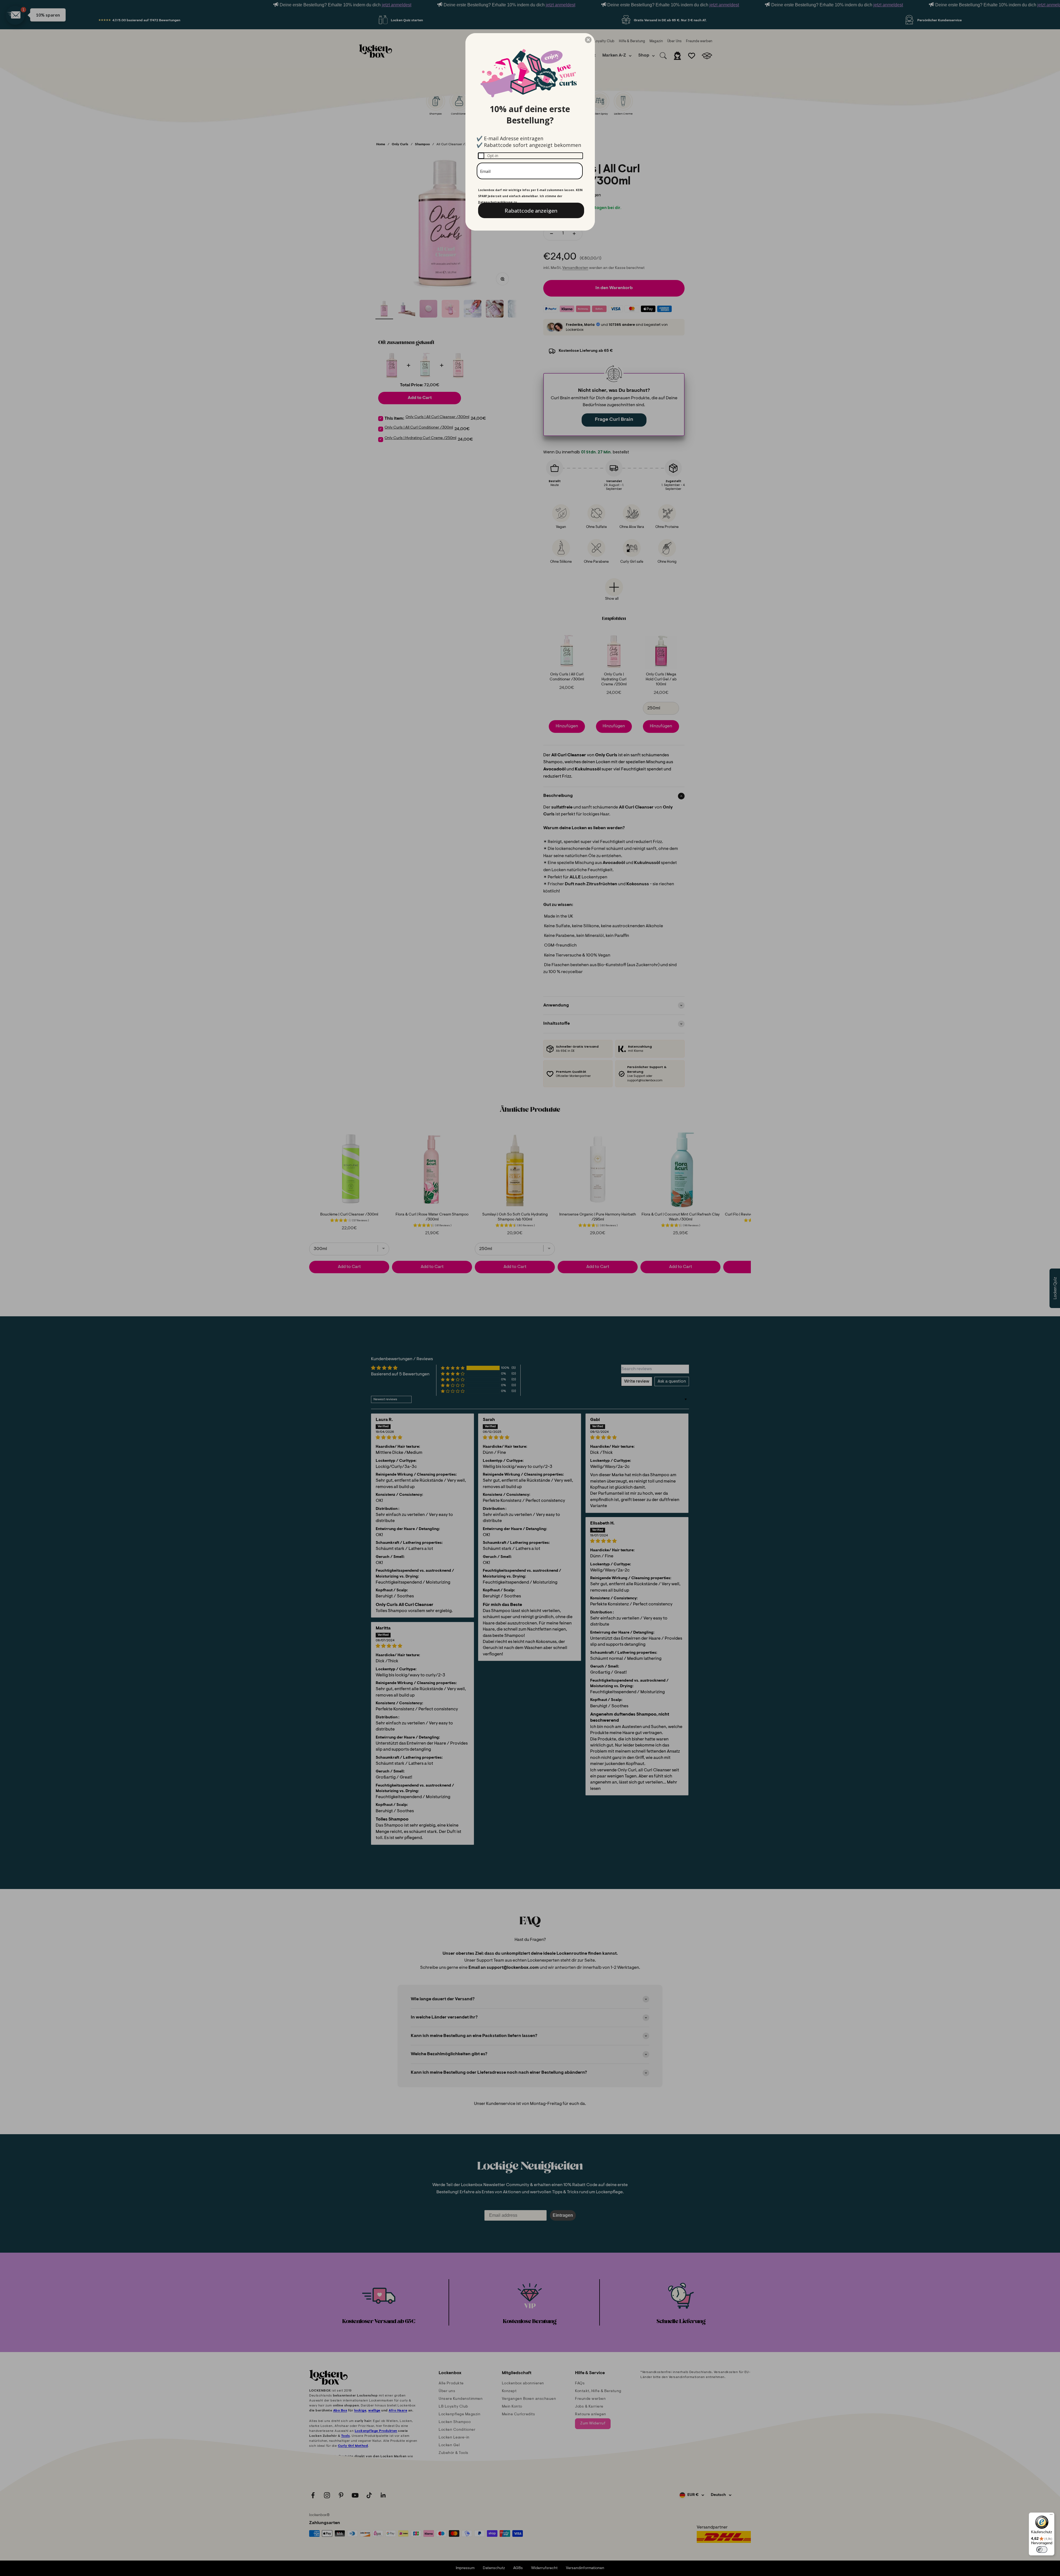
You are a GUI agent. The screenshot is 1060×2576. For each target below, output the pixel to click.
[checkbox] (530, 156)
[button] (588, 40)
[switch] (1042, 2549)
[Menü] (1051, 2516)
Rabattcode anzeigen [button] (531, 210)
